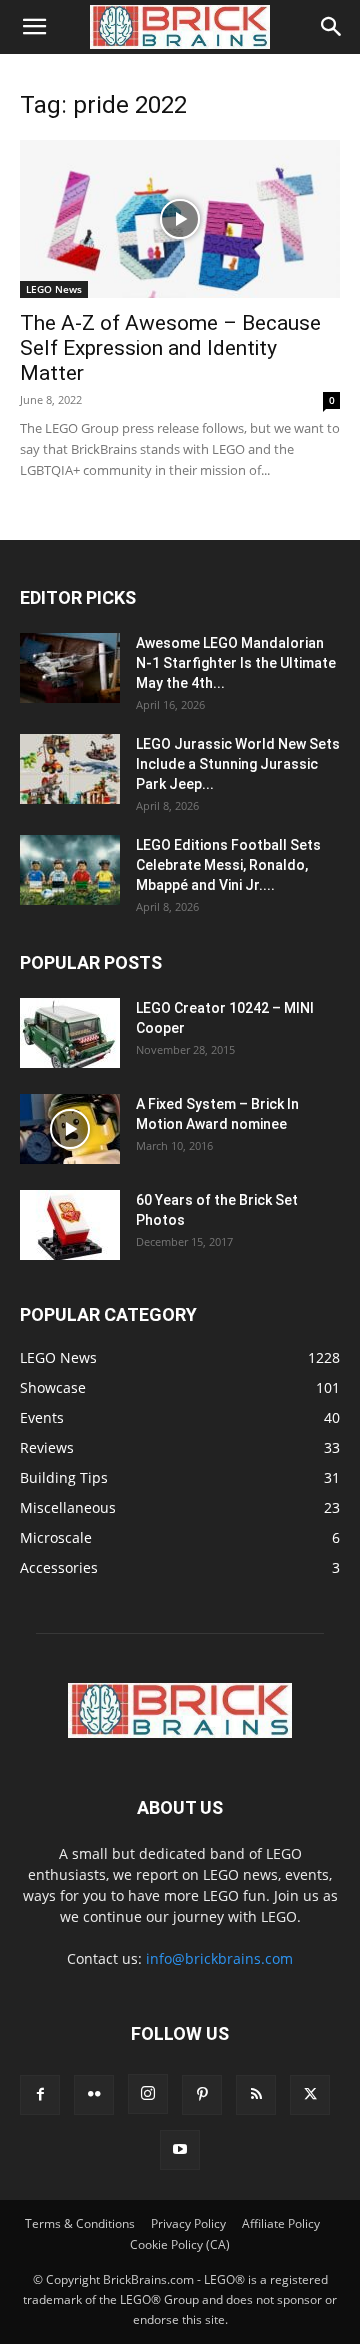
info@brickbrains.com (219, 1958)
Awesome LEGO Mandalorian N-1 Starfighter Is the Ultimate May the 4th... (236, 663)
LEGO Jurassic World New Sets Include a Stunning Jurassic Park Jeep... (238, 764)
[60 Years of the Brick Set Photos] (70, 1225)
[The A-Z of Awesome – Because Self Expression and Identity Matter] (180, 219)
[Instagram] (148, 2094)
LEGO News (54, 289)
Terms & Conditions (80, 2223)
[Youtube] (180, 2150)
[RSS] (256, 2095)
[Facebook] (40, 2095)
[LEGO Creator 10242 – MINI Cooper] (70, 1033)
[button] (34, 27)
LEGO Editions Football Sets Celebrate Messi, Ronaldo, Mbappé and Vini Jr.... (228, 865)
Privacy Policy (188, 2223)
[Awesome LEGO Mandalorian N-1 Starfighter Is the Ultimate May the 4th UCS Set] (70, 668)
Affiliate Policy (281, 2223)
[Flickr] (94, 2095)
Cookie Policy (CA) (180, 2244)
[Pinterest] (202, 2095)
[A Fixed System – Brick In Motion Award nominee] (70, 1129)
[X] (310, 2095)
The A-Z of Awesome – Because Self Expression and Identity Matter (170, 348)
